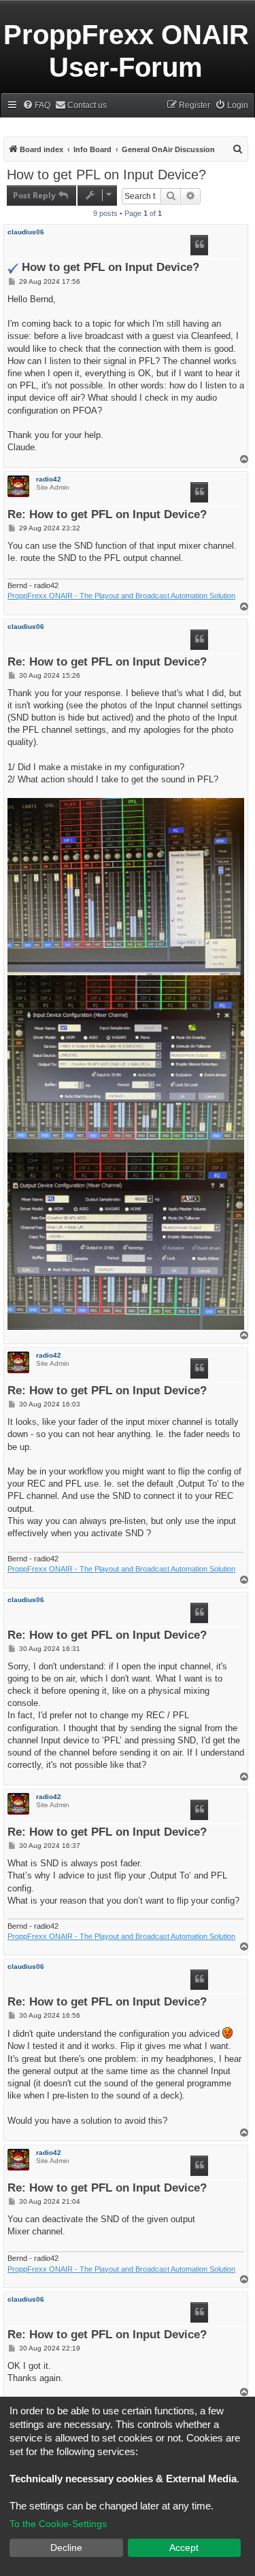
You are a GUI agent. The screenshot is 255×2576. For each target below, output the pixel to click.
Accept (184, 2547)
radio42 (49, 479)
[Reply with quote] (199, 245)
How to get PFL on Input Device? (106, 175)
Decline (66, 2547)
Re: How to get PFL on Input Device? (107, 515)
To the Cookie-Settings (58, 2524)
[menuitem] (36, 106)
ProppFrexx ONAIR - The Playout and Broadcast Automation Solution (121, 596)
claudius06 (26, 232)
